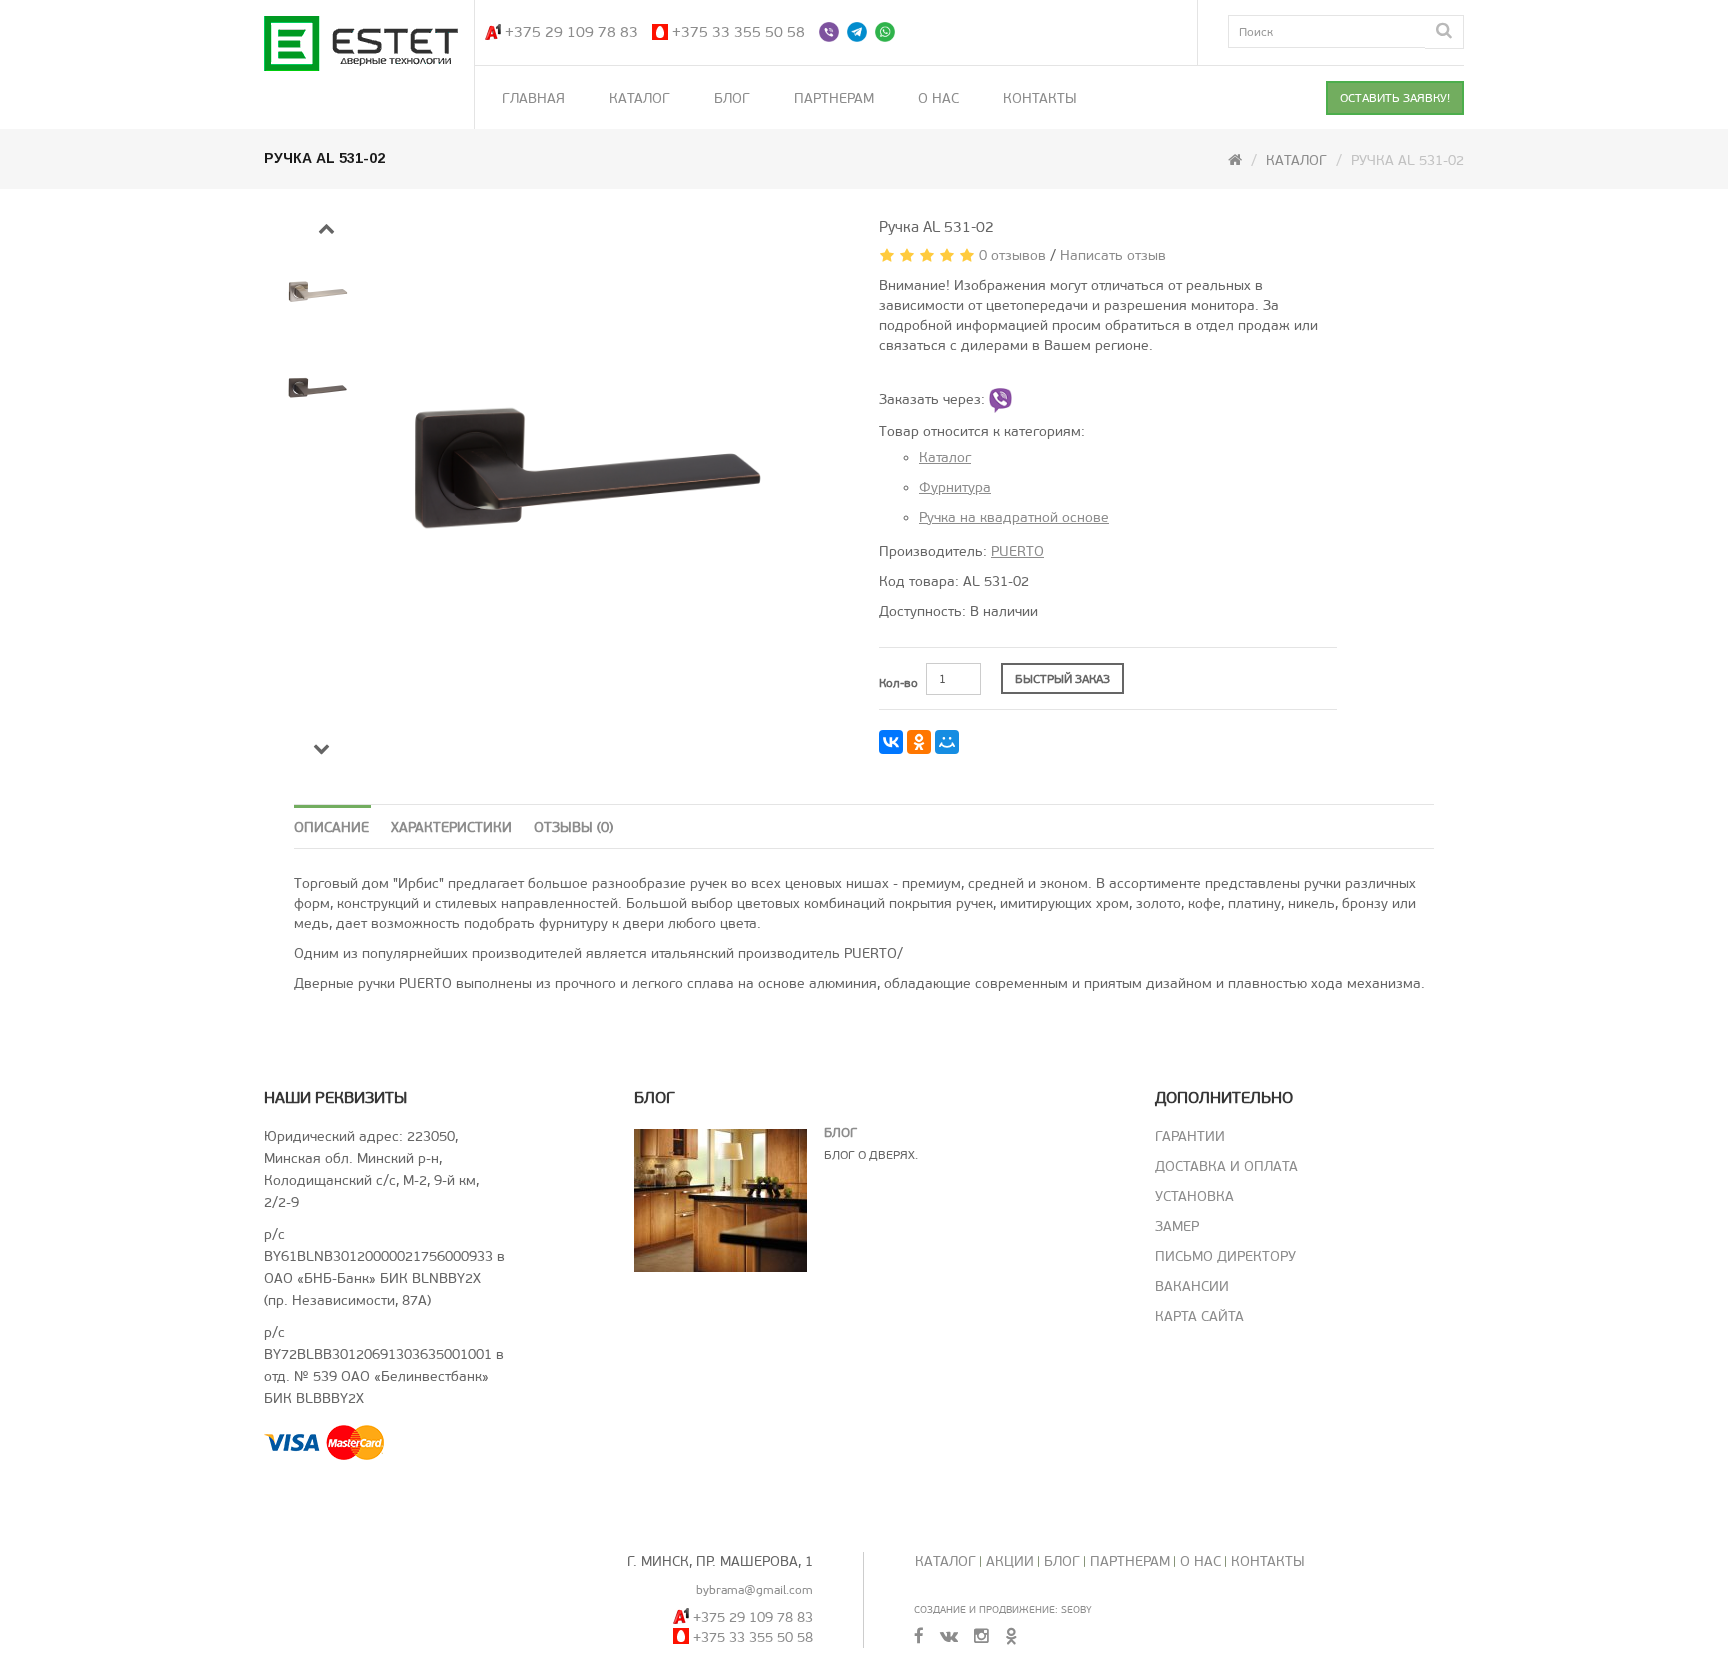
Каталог (639, 98)
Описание (331, 827)
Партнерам (834, 98)
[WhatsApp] (887, 32)
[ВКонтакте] (891, 742)
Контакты (1040, 98)
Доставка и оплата (1226, 1166)
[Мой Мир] (947, 742)
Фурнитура (955, 487)
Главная (533, 98)
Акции (1010, 1561)
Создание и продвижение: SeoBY (1003, 1609)
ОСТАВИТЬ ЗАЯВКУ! (1395, 98)
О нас (938, 98)
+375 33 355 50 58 (738, 32)
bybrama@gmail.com (754, 1590)
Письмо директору (1225, 1256)
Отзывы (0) (573, 827)
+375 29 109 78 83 (571, 32)
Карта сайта (1199, 1316)
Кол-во (898, 683)
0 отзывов (1012, 255)
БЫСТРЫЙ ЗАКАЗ (1062, 679)
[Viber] (831, 32)
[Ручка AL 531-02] (625, 468)
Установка (1194, 1196)
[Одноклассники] (919, 742)
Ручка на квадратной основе (1014, 517)
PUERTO (1017, 551)
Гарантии (1190, 1136)
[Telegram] (859, 32)
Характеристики (451, 827)
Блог (732, 98)
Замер (1177, 1226)
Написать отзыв (1113, 255)
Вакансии (1192, 1286)
